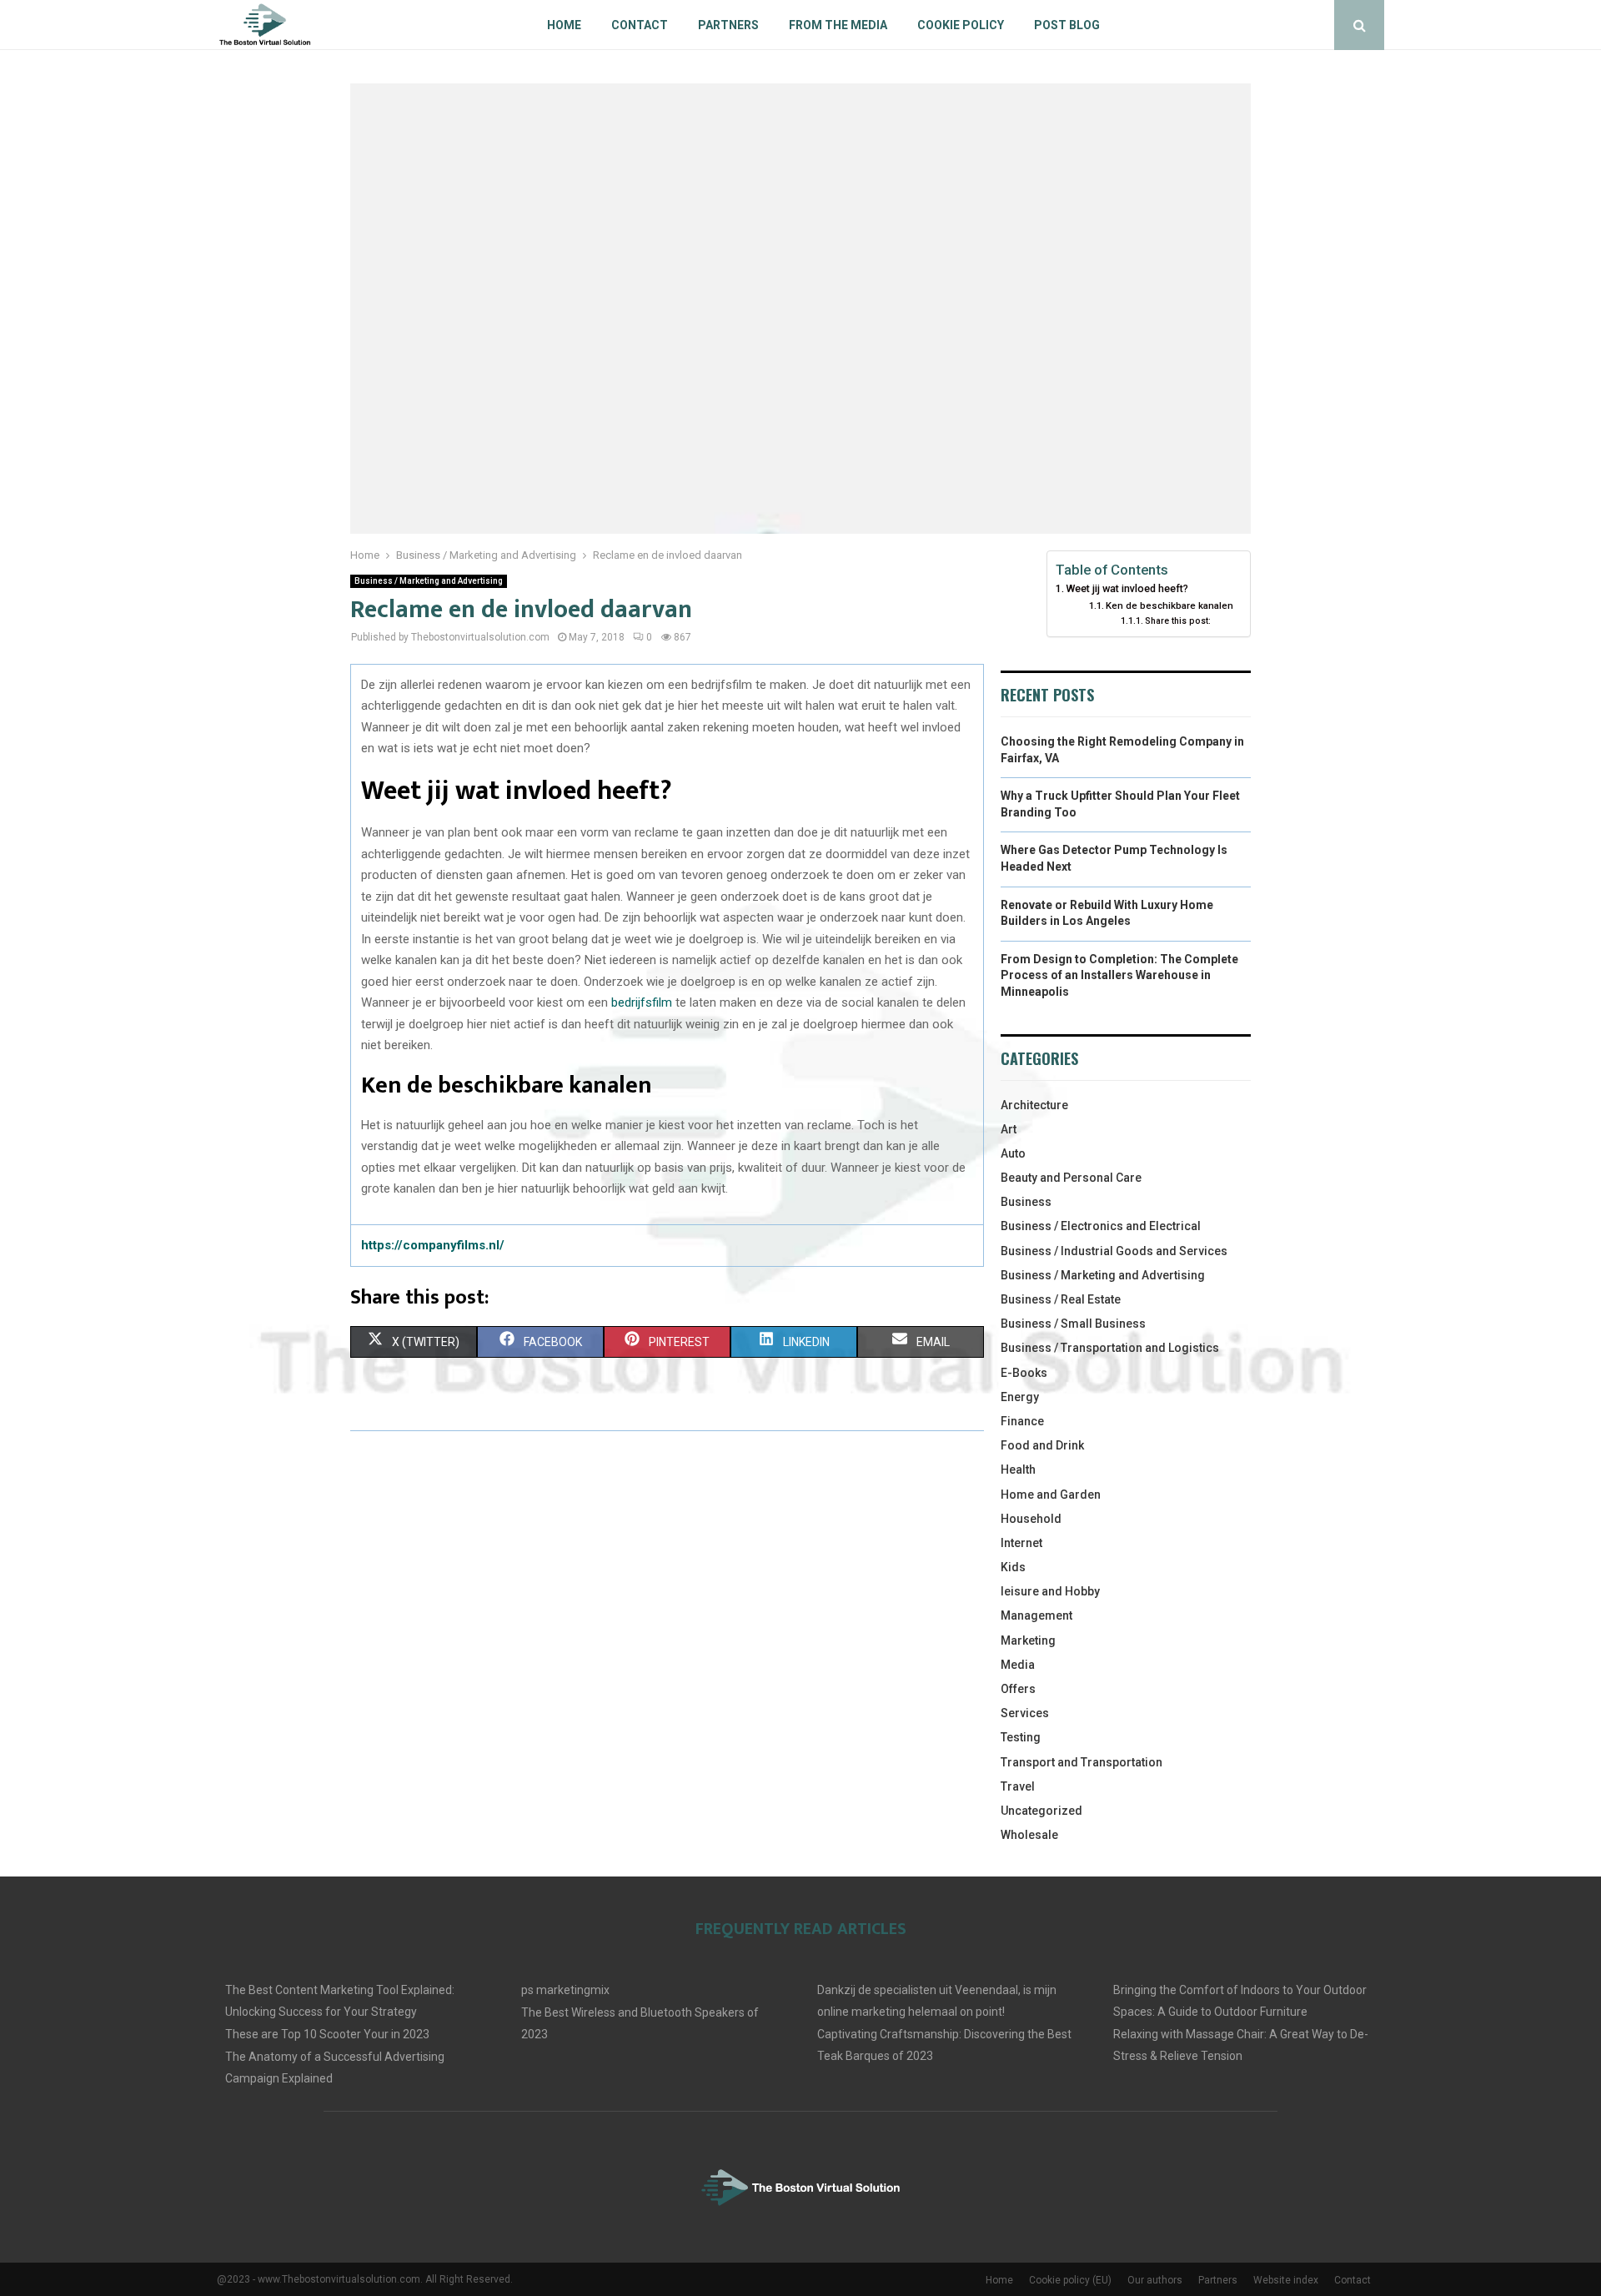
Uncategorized (1041, 1811)
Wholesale (1029, 1835)
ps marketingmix (565, 1990)
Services (1025, 1713)
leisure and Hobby (1050, 1591)
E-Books (1024, 1373)
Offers (1018, 1689)
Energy (1020, 1397)
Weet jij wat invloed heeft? (1127, 588)
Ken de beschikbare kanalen (1169, 605)
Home (564, 25)
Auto (1013, 1153)
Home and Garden (1051, 1495)
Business (1026, 1202)
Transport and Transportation (1082, 1762)
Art (1009, 1129)
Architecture (1034, 1105)
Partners (728, 25)
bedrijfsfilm (642, 1002)
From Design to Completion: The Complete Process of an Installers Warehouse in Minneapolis (1119, 975)
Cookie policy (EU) (1070, 2280)
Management (1036, 1615)
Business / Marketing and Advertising (429, 581)
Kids (1013, 1567)
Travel (1018, 1786)
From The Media (838, 25)
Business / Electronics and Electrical (1101, 1226)
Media (1018, 1665)
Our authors (1155, 2280)
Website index (1286, 2280)
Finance (1022, 1421)
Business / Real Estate (1061, 1299)
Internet (1021, 1543)
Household (1031, 1519)
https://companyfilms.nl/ (433, 1245)
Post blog (1067, 25)
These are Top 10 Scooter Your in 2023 (327, 2034)
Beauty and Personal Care (1071, 1178)
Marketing (1028, 1640)
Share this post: (1178, 621)
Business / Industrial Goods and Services (1114, 1251)
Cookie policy (961, 25)
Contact (640, 25)
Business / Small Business (1073, 1324)
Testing (1021, 1737)
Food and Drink (1042, 1445)
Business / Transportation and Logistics (1110, 1348)
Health (1018, 1470)
